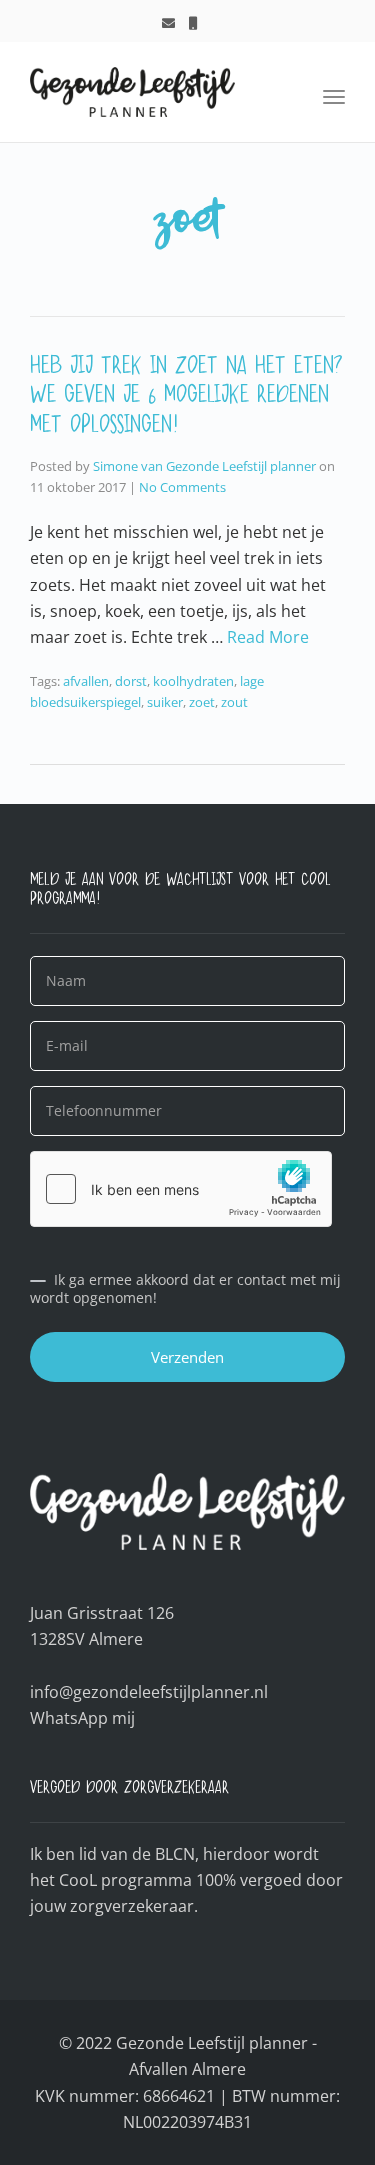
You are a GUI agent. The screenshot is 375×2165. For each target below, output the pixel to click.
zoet (202, 702)
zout (234, 702)
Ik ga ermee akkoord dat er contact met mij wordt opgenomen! (185, 1289)
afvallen (86, 681)
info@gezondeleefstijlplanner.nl (149, 1692)
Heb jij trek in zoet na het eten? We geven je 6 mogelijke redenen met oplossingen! (186, 400)
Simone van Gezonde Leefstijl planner (204, 466)
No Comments (182, 487)
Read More (268, 637)
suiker (165, 702)
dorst (131, 681)
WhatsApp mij (82, 1718)
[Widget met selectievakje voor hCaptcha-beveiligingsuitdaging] (181, 1189)
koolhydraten (193, 681)
